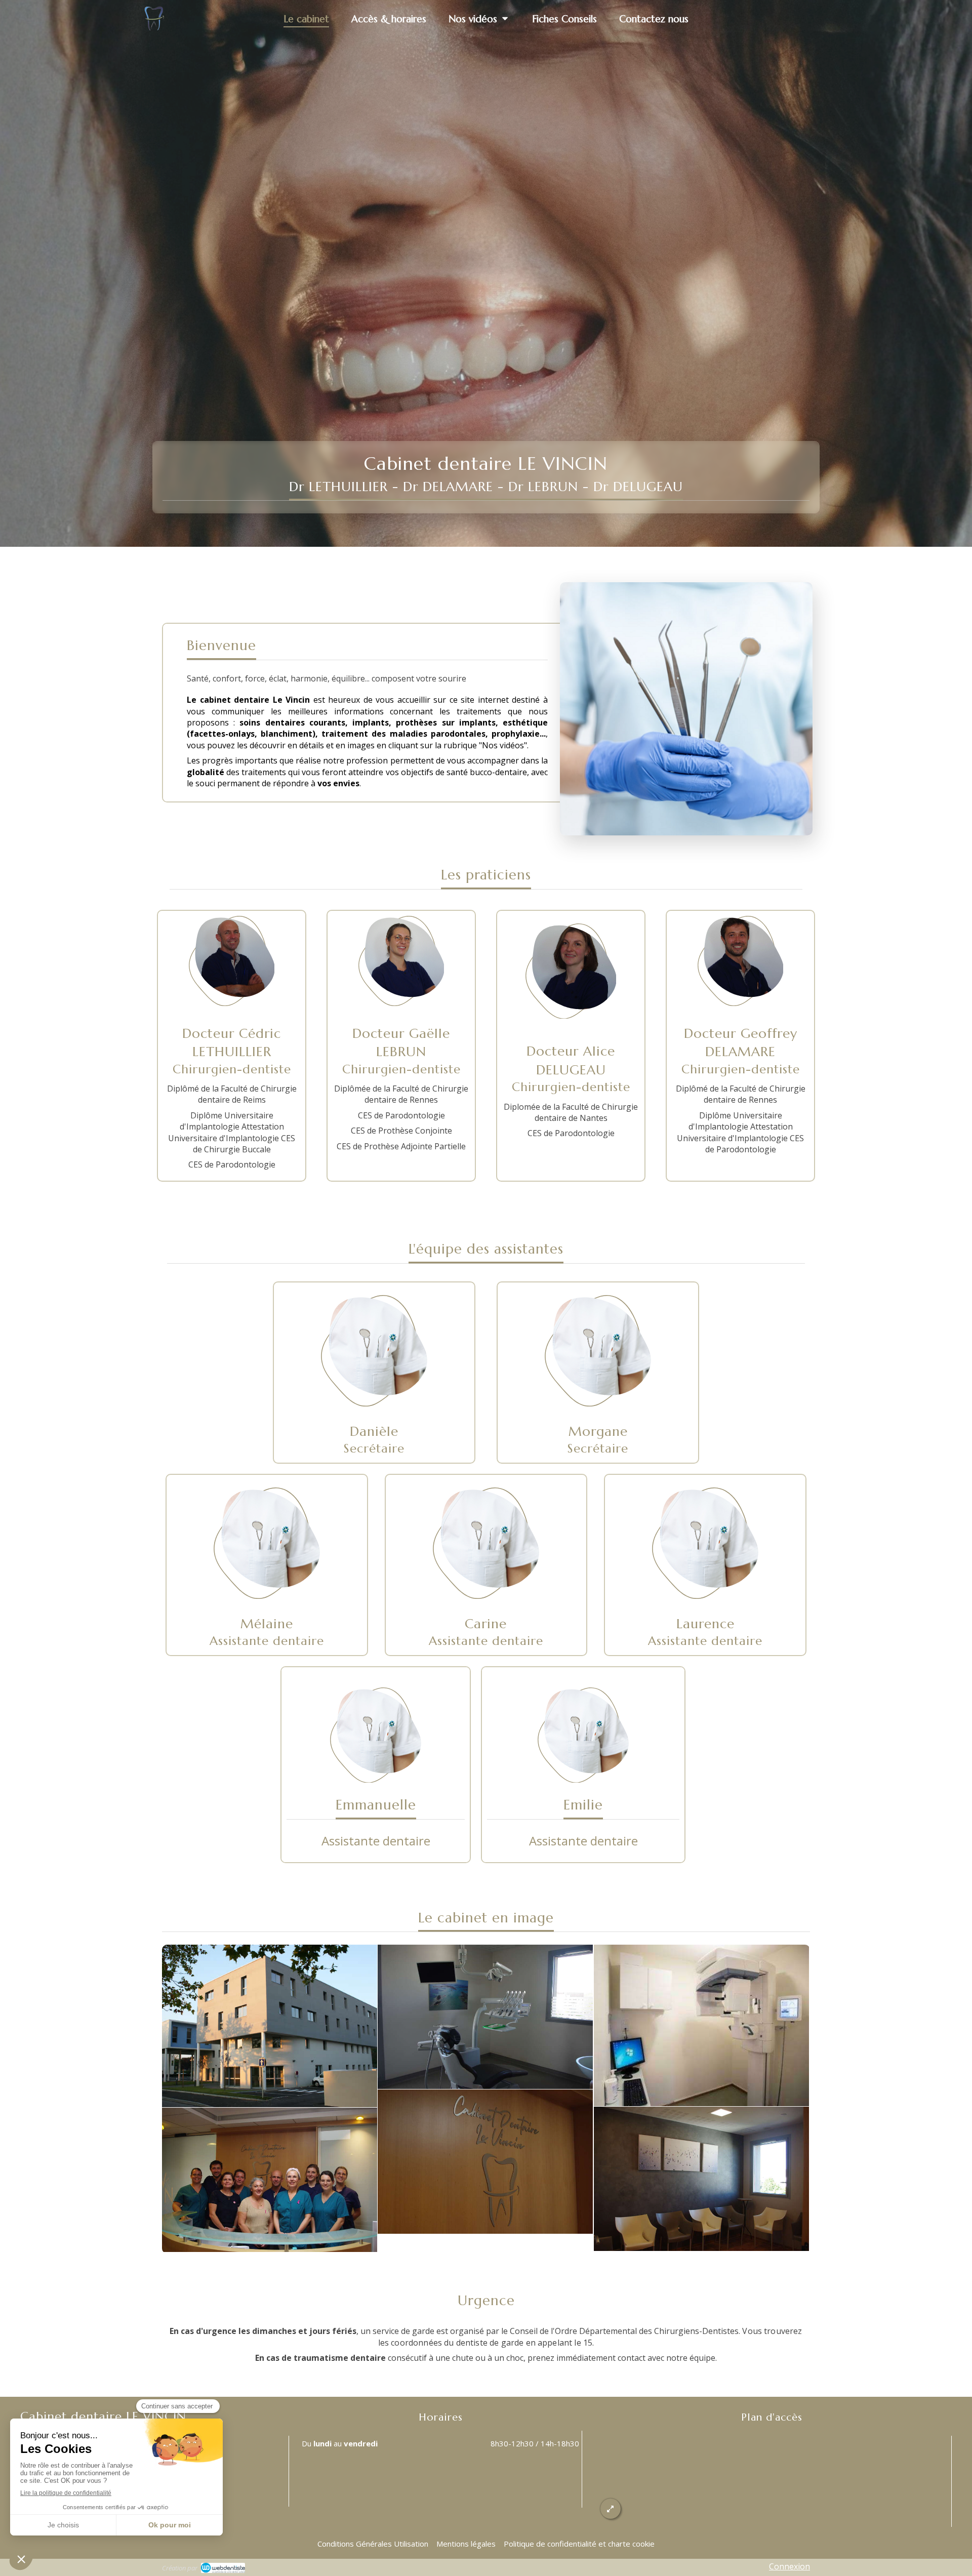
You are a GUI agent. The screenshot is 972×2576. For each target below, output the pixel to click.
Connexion (789, 2566)
